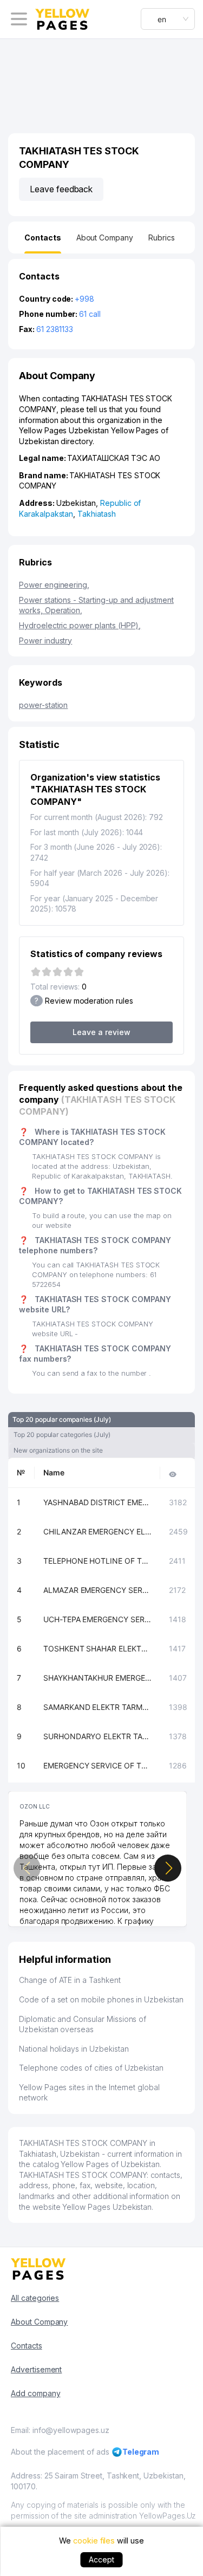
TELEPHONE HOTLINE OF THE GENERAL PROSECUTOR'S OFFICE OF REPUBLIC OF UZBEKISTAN (97, 1561)
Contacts (27, 2346)
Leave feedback (61, 189)
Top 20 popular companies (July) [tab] (61, 1419)
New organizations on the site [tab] (58, 1450)
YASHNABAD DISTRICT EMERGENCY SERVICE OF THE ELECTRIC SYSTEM (97, 1502)
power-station (43, 705)
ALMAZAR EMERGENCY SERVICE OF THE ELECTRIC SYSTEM (97, 1590)
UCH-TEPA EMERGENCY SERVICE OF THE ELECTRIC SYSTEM (97, 1619)
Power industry (45, 640)
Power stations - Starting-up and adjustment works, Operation (96, 605)
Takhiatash (97, 514)
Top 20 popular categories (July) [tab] (62, 1435)
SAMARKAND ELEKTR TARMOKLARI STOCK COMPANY (97, 1707)
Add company (35, 2393)
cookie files (94, 2541)
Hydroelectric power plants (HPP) (80, 625)
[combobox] (168, 19)
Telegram (141, 2452)
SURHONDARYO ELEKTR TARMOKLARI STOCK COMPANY (97, 1736)
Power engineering (54, 585)
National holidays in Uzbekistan (74, 2049)
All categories (35, 2298)
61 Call (90, 314)
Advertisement (36, 2369)
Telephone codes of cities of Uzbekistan (91, 2068)
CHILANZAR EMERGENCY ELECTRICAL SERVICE (97, 1531)
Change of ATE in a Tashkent (70, 1980)
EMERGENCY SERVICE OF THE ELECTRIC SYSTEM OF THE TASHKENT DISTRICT (97, 1765)
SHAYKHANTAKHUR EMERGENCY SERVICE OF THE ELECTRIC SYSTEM (97, 1678)
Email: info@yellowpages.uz (60, 2430)
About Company (39, 2322)
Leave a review (101, 1032)
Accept (101, 2559)
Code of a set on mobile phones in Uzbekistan (101, 1999)
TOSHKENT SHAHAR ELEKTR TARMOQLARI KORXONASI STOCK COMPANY (97, 1648)
